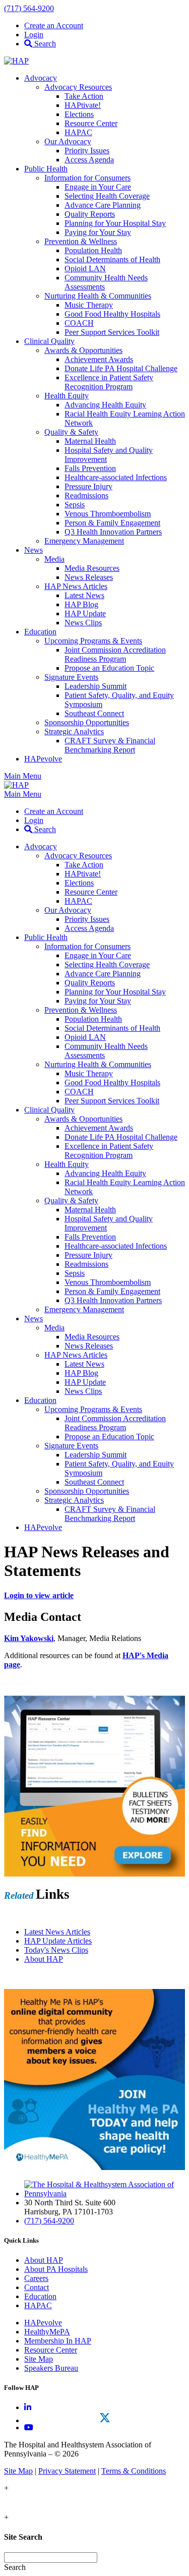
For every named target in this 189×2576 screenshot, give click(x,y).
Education (40, 2296)
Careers (36, 2278)
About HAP (44, 2260)
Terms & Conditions (134, 2471)
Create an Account (54, 25)
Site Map (39, 2359)
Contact (37, 2287)
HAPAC (38, 2305)
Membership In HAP (58, 2341)
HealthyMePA (47, 2332)
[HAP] (16, 61)
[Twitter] (105, 2418)
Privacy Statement (67, 2471)
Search (44, 44)
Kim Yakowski (29, 1638)
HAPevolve (43, 2323)
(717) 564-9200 (29, 8)
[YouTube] (29, 2427)
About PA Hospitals (56, 2269)
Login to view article (39, 1595)
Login (34, 35)
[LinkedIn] (28, 2407)
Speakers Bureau (51, 2368)
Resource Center (51, 2350)
